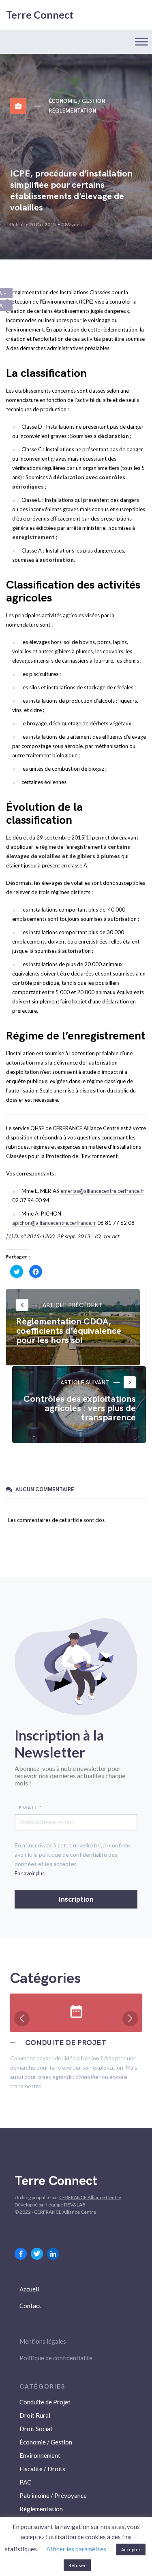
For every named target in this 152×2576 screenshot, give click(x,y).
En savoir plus (30, 1874)
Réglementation (72, 111)
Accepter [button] (131, 2549)
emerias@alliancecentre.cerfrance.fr (102, 1191)
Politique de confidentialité (56, 2358)
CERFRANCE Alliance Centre (90, 2197)
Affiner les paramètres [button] (76, 2549)
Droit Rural (35, 2415)
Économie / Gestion (77, 101)
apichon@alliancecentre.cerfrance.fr (54, 1223)
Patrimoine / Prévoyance (53, 2495)
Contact (30, 2306)
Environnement (40, 2455)
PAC (25, 2482)
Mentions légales (43, 2341)
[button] (22, 2019)
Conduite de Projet (45, 2402)
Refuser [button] (77, 2565)
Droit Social (36, 2429)
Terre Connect (40, 15)
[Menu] (141, 41)
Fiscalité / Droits (42, 2469)
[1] (88, 837)
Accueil (29, 2289)
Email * (30, 1808)
